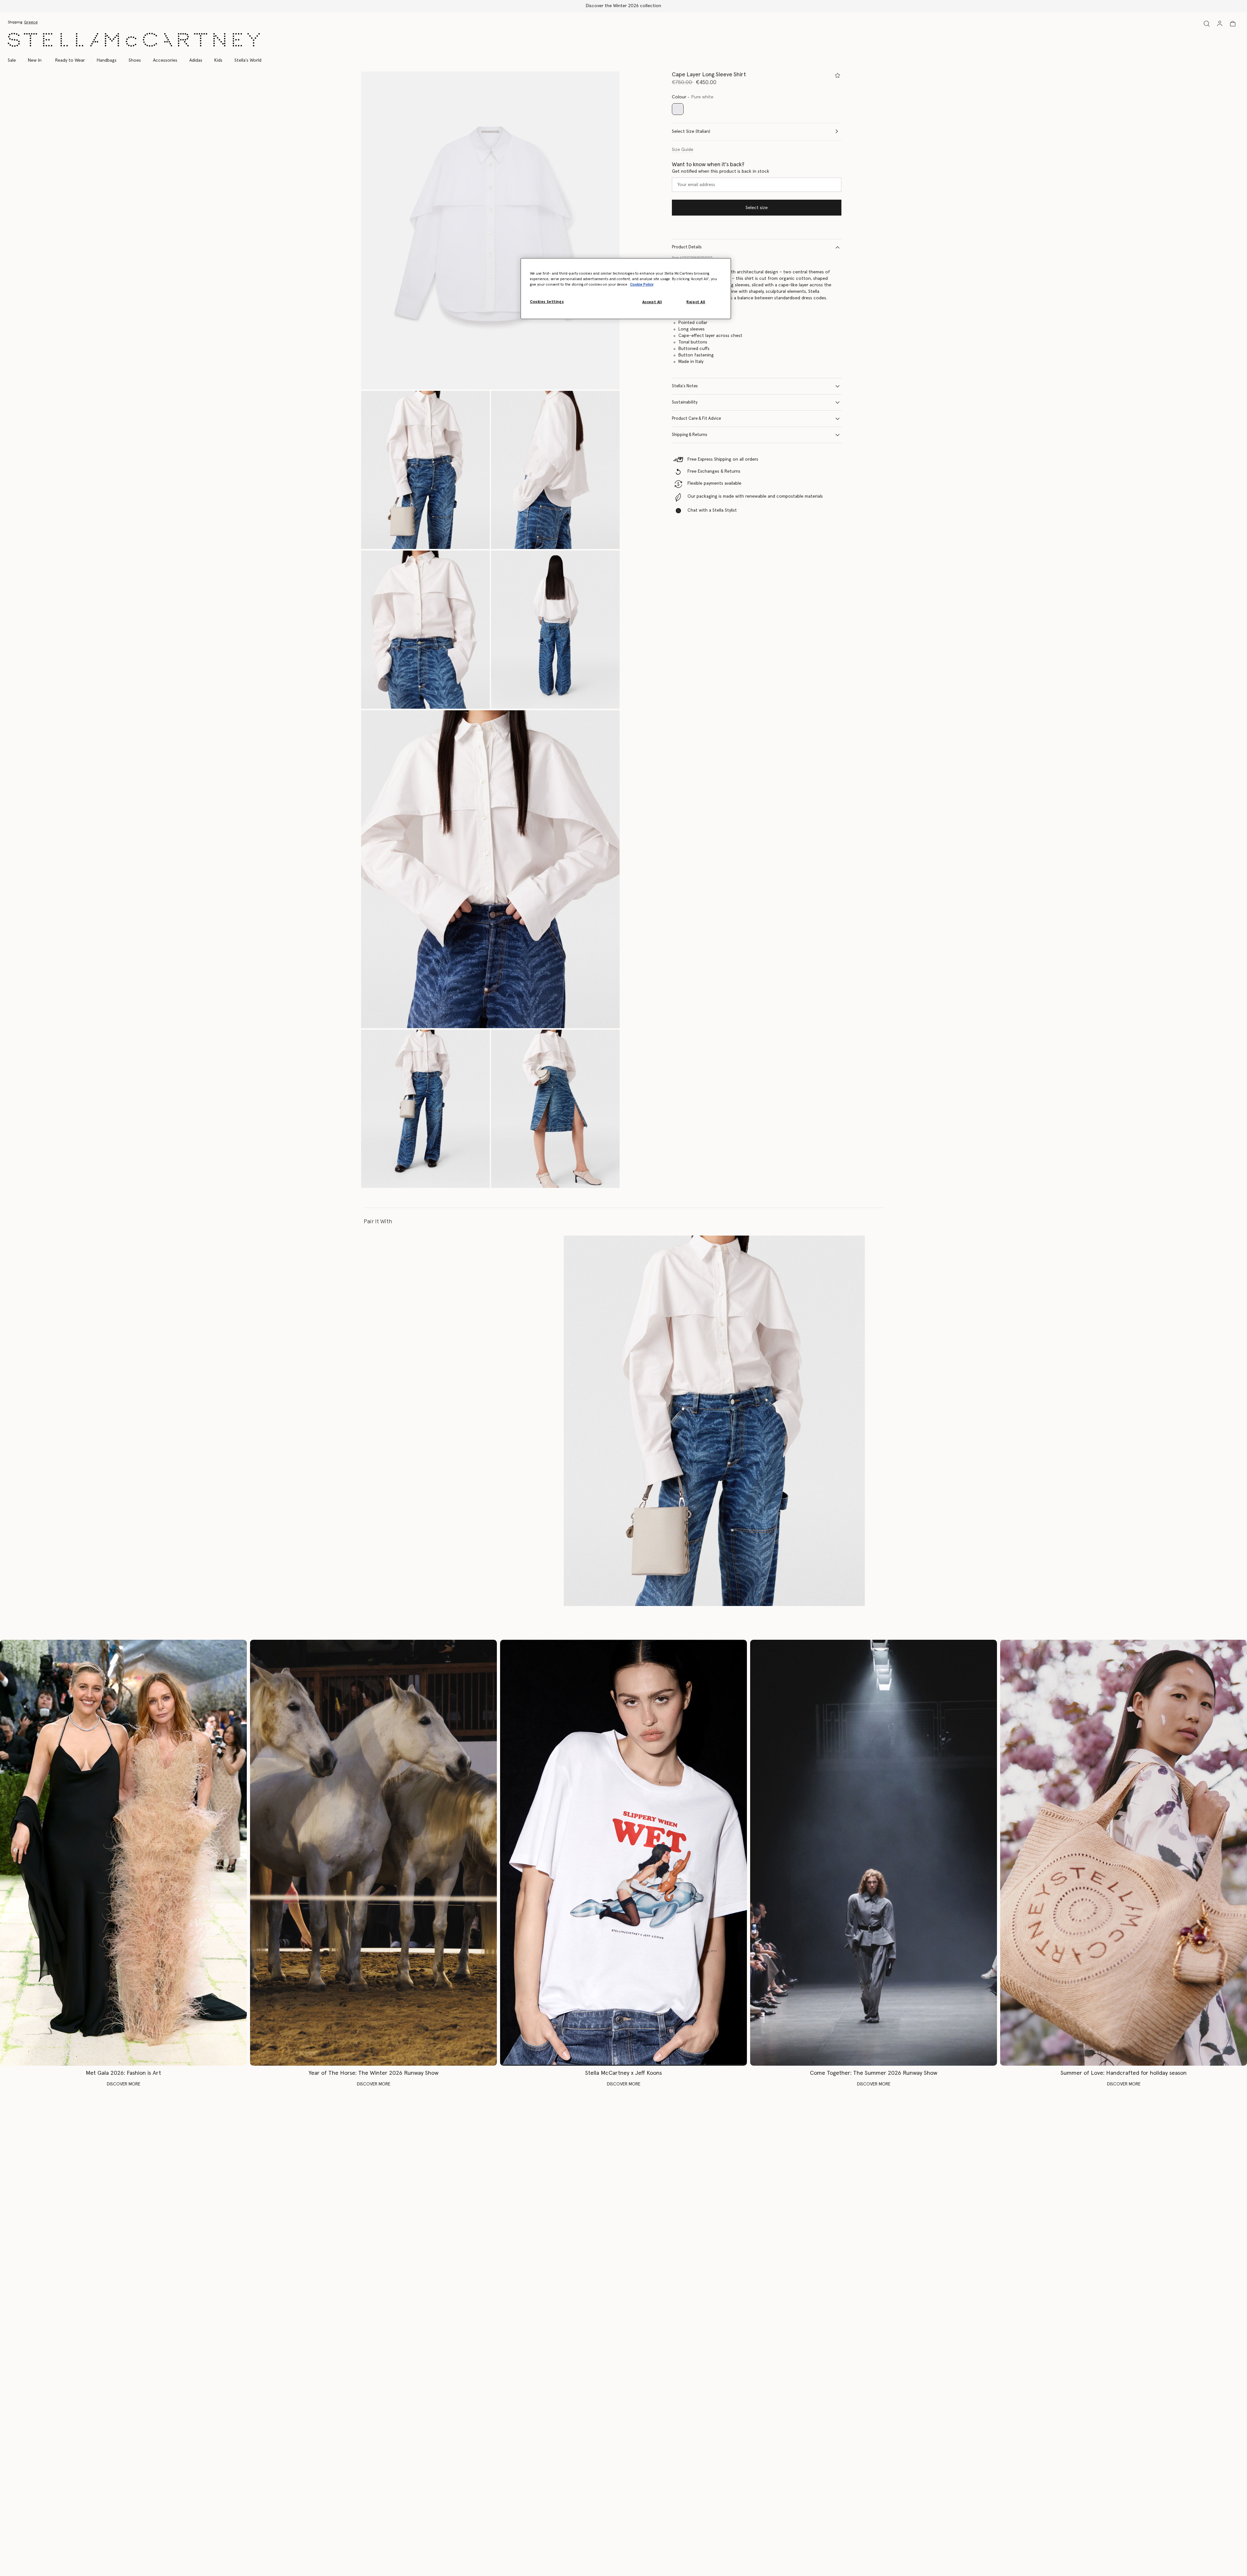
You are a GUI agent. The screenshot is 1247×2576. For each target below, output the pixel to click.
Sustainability (685, 402)
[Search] (1207, 24)
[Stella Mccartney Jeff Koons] (623, 1853)
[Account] (1220, 23)
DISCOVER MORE (124, 2084)
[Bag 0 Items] (1233, 24)
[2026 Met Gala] (123, 1853)
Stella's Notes (685, 386)
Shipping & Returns (690, 435)
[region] (626, 289)
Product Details (687, 247)
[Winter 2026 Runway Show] (373, 1853)
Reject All (696, 302)
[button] (490, 230)
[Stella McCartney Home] (134, 40)
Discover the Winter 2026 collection (623, 6)
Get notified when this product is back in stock (721, 171)
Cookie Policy (642, 285)
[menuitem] (35, 60)
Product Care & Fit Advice (696, 419)
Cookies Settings (547, 302)
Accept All (652, 302)
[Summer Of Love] (1124, 1853)
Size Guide (683, 150)
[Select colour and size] (838, 75)
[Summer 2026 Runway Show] (874, 1853)
